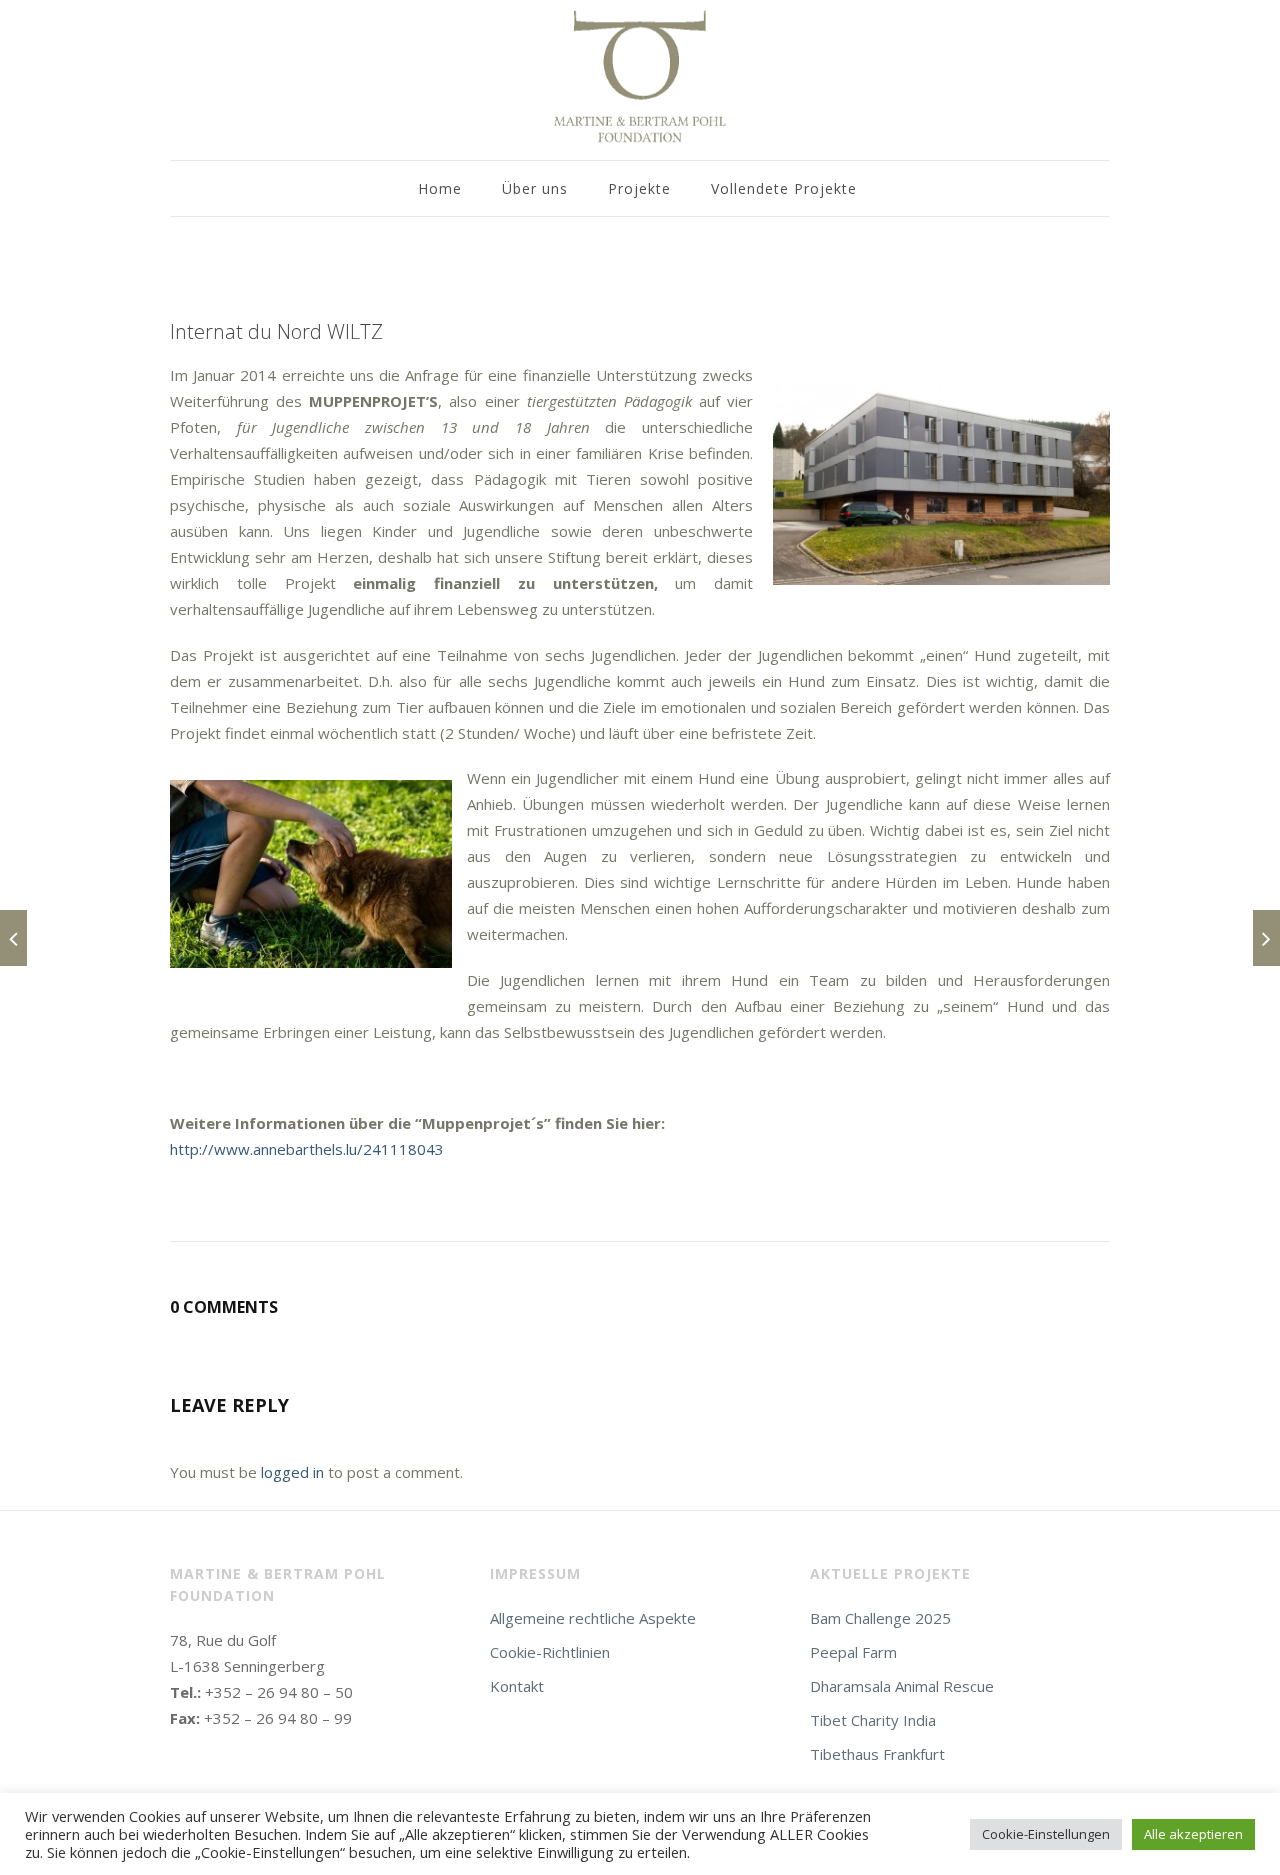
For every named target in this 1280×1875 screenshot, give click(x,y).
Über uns (535, 188)
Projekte (639, 188)
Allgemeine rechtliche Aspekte (593, 1618)
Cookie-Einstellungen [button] (1046, 1834)
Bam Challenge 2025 (880, 1618)
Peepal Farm (853, 1652)
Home (440, 188)
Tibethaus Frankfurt (877, 1754)
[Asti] (1266, 938)
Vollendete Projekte (784, 188)
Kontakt (517, 1686)
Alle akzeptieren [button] (1193, 1834)
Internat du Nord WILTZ (276, 331)
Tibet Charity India (873, 1720)
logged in (292, 1472)
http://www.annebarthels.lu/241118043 (307, 1149)
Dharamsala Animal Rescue (902, 1686)
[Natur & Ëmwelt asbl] (13, 938)
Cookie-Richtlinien (550, 1652)
